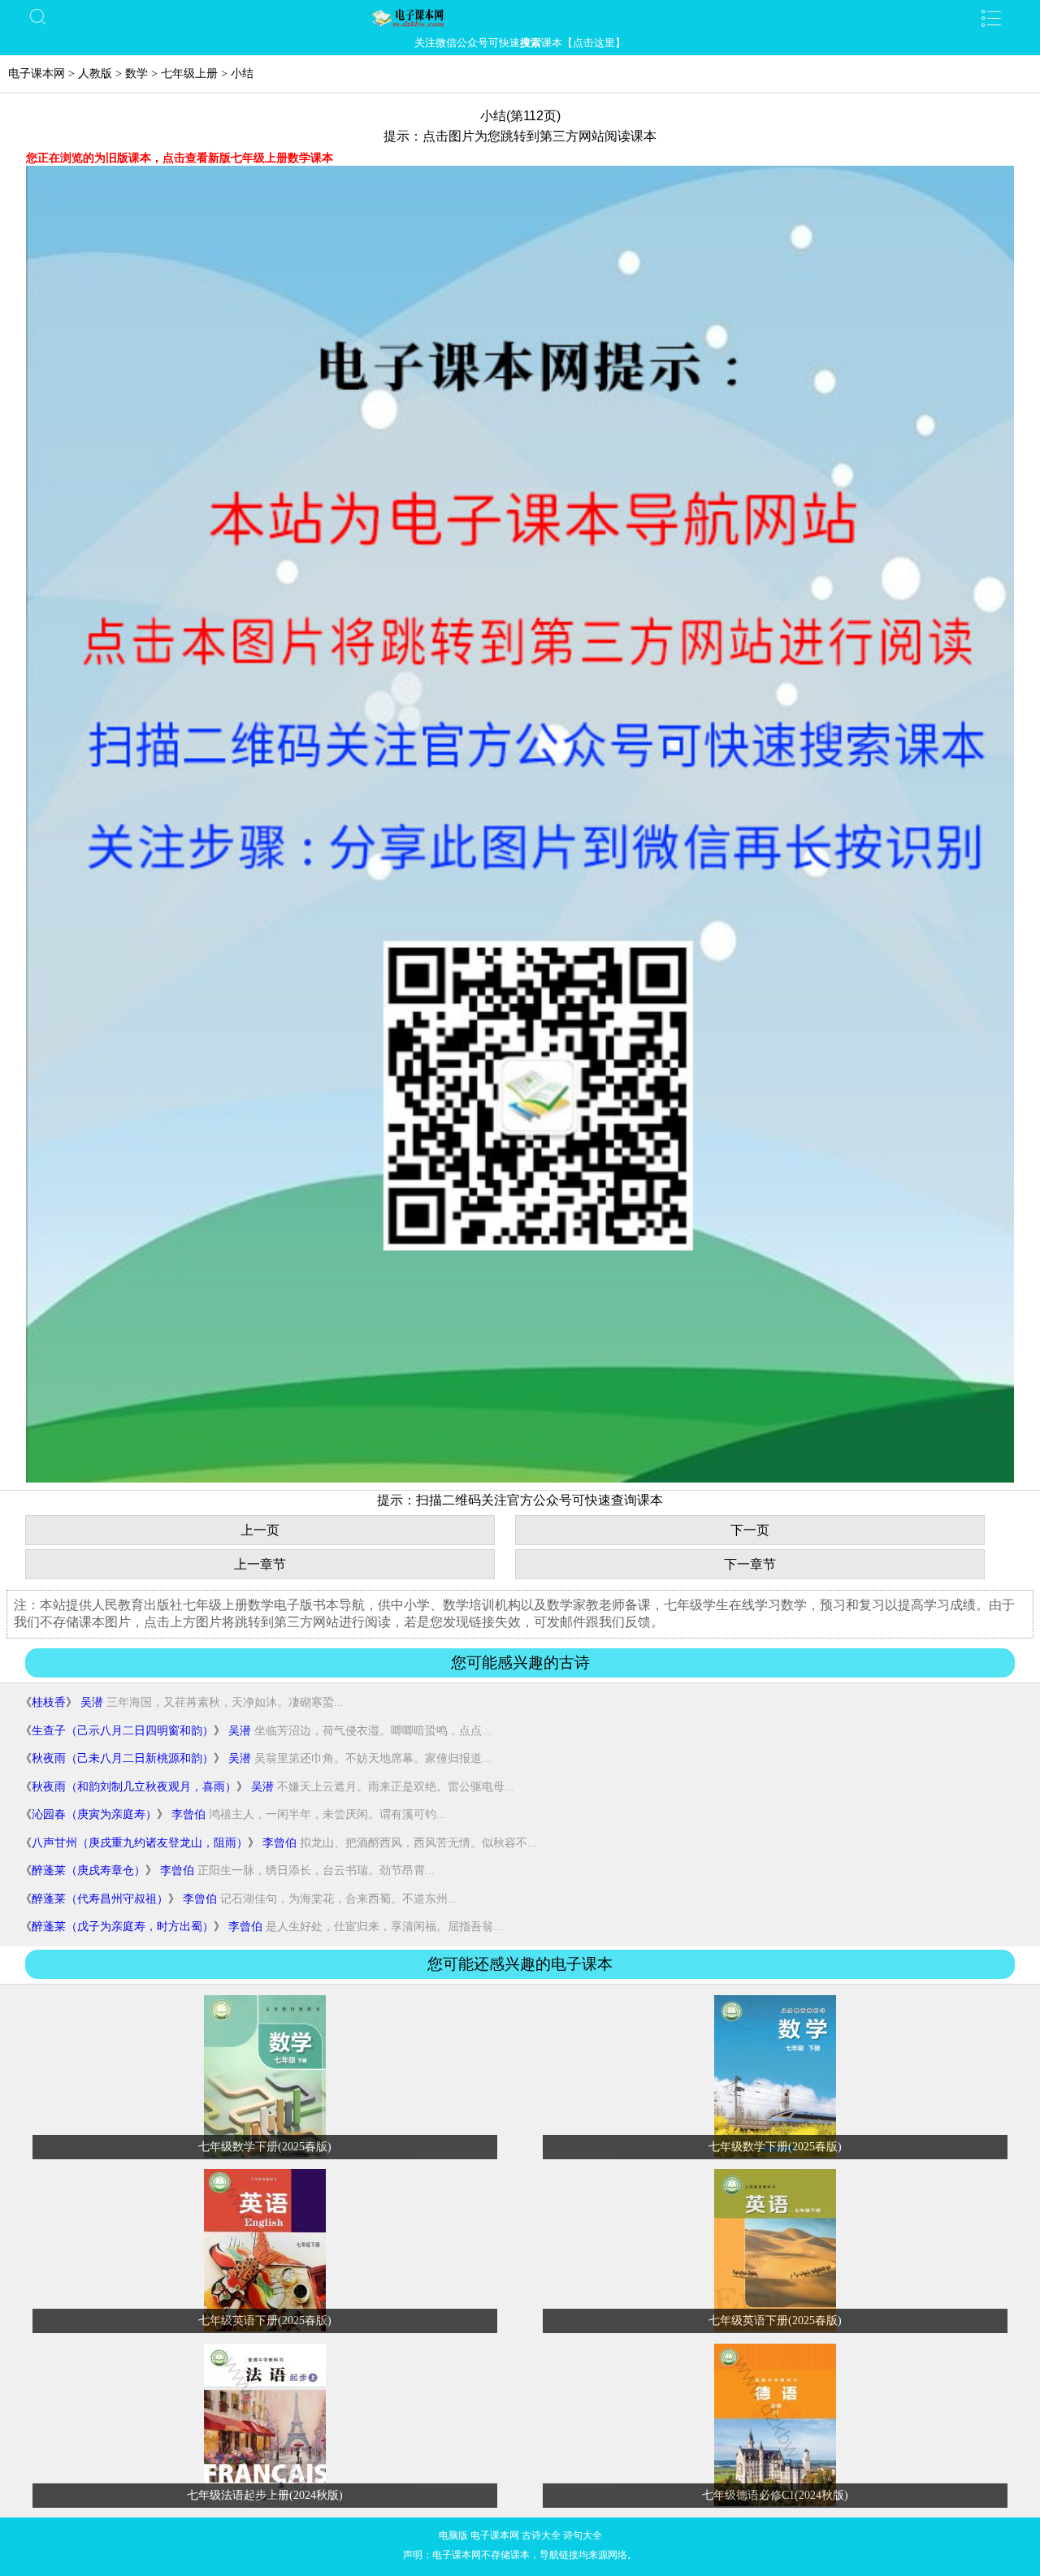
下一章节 (750, 1564)
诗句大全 (583, 2535)
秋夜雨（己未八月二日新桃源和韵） (123, 1758)
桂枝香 (49, 1702)
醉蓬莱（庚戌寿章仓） (89, 1870)
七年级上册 (189, 74)
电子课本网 (37, 74)
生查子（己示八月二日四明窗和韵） (123, 1731)
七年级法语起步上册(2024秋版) (265, 2495)
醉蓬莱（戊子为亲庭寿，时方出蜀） (123, 1927)
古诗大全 (541, 2535)
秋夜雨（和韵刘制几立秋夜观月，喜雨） (134, 1787)
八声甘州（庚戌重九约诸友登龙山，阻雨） (140, 1843)
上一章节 (260, 1564)
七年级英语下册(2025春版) (265, 2321)
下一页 (750, 1530)
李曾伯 (188, 1814)
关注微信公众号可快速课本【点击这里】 (520, 43)
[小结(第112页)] (520, 1479)
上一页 (260, 1530)
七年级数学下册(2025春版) (265, 2147)
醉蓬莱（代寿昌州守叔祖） (100, 1899)
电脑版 (453, 2535)
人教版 (95, 74)
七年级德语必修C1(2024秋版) (775, 2495)
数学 (136, 74)
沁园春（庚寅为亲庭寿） (94, 1814)
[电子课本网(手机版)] (520, 18)
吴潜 (92, 1702)
